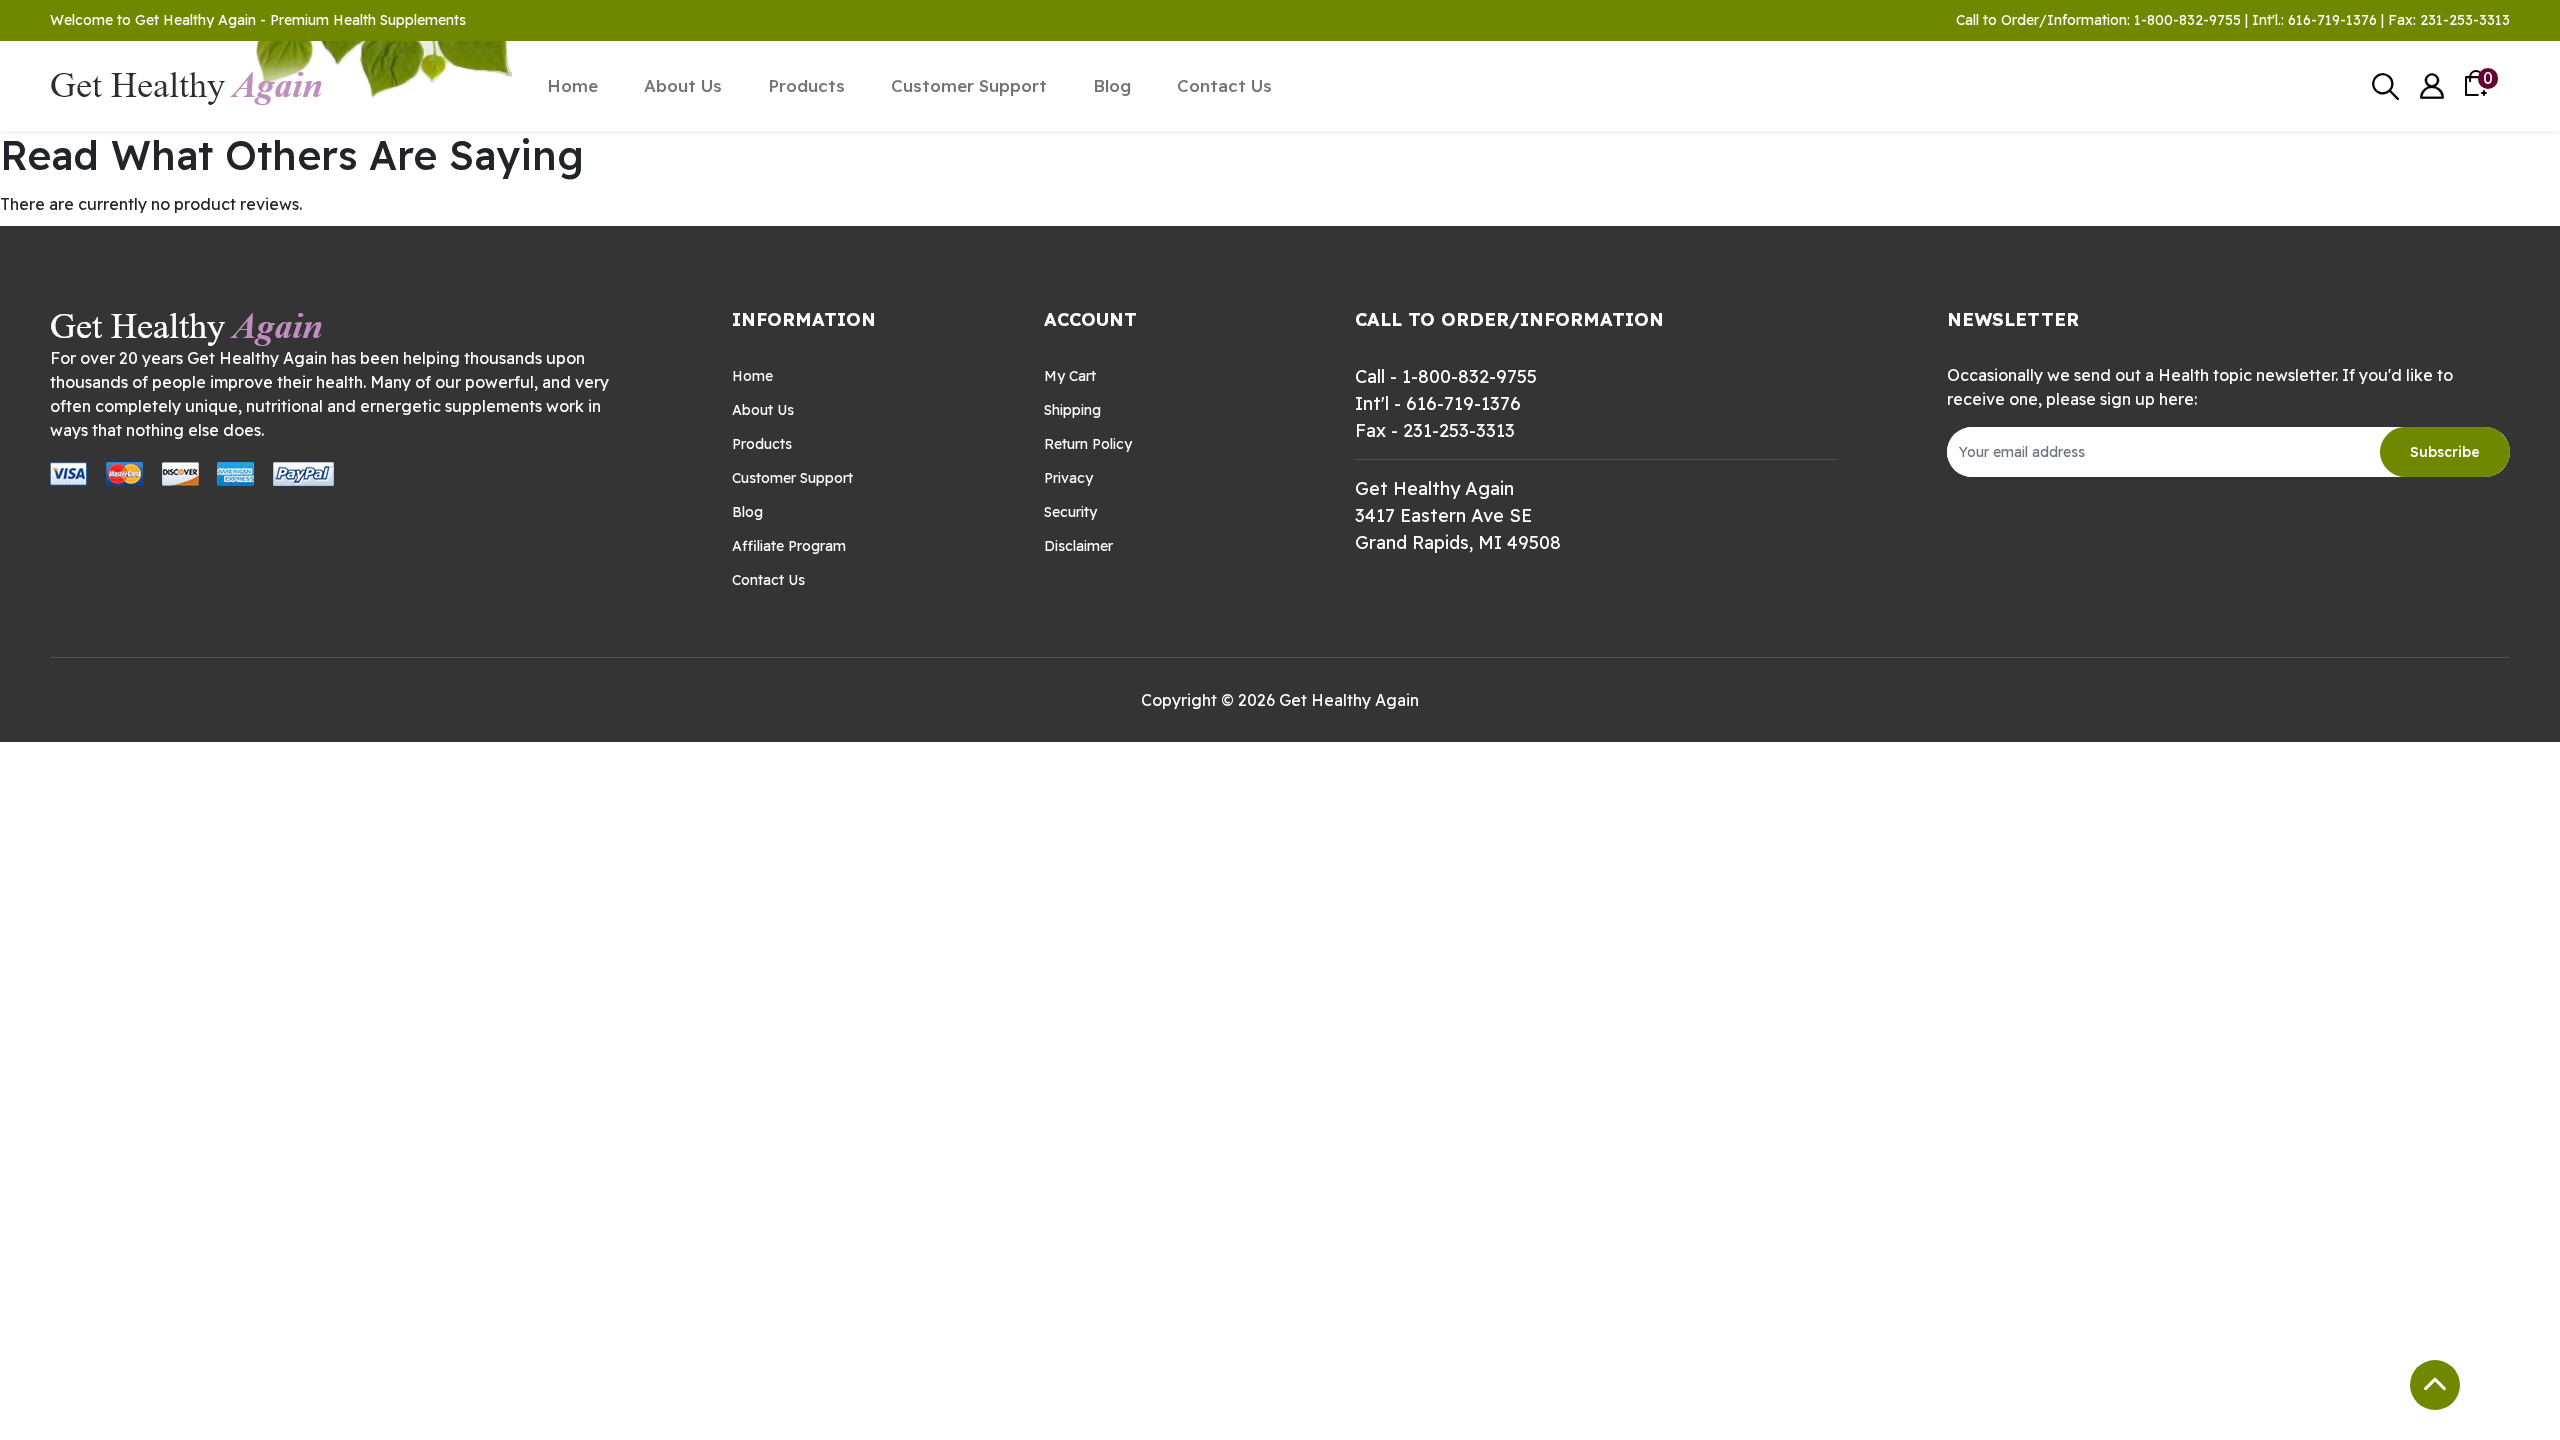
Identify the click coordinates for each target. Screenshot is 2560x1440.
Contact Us (1224, 85)
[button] (2431, 86)
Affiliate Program (789, 546)
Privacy (1068, 478)
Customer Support (969, 85)
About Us (683, 85)
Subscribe (2445, 452)
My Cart (1070, 376)
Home (572, 85)
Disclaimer (1078, 546)
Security (1070, 512)
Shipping (1072, 410)
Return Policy (1088, 444)
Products (806, 85)
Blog (1112, 85)
